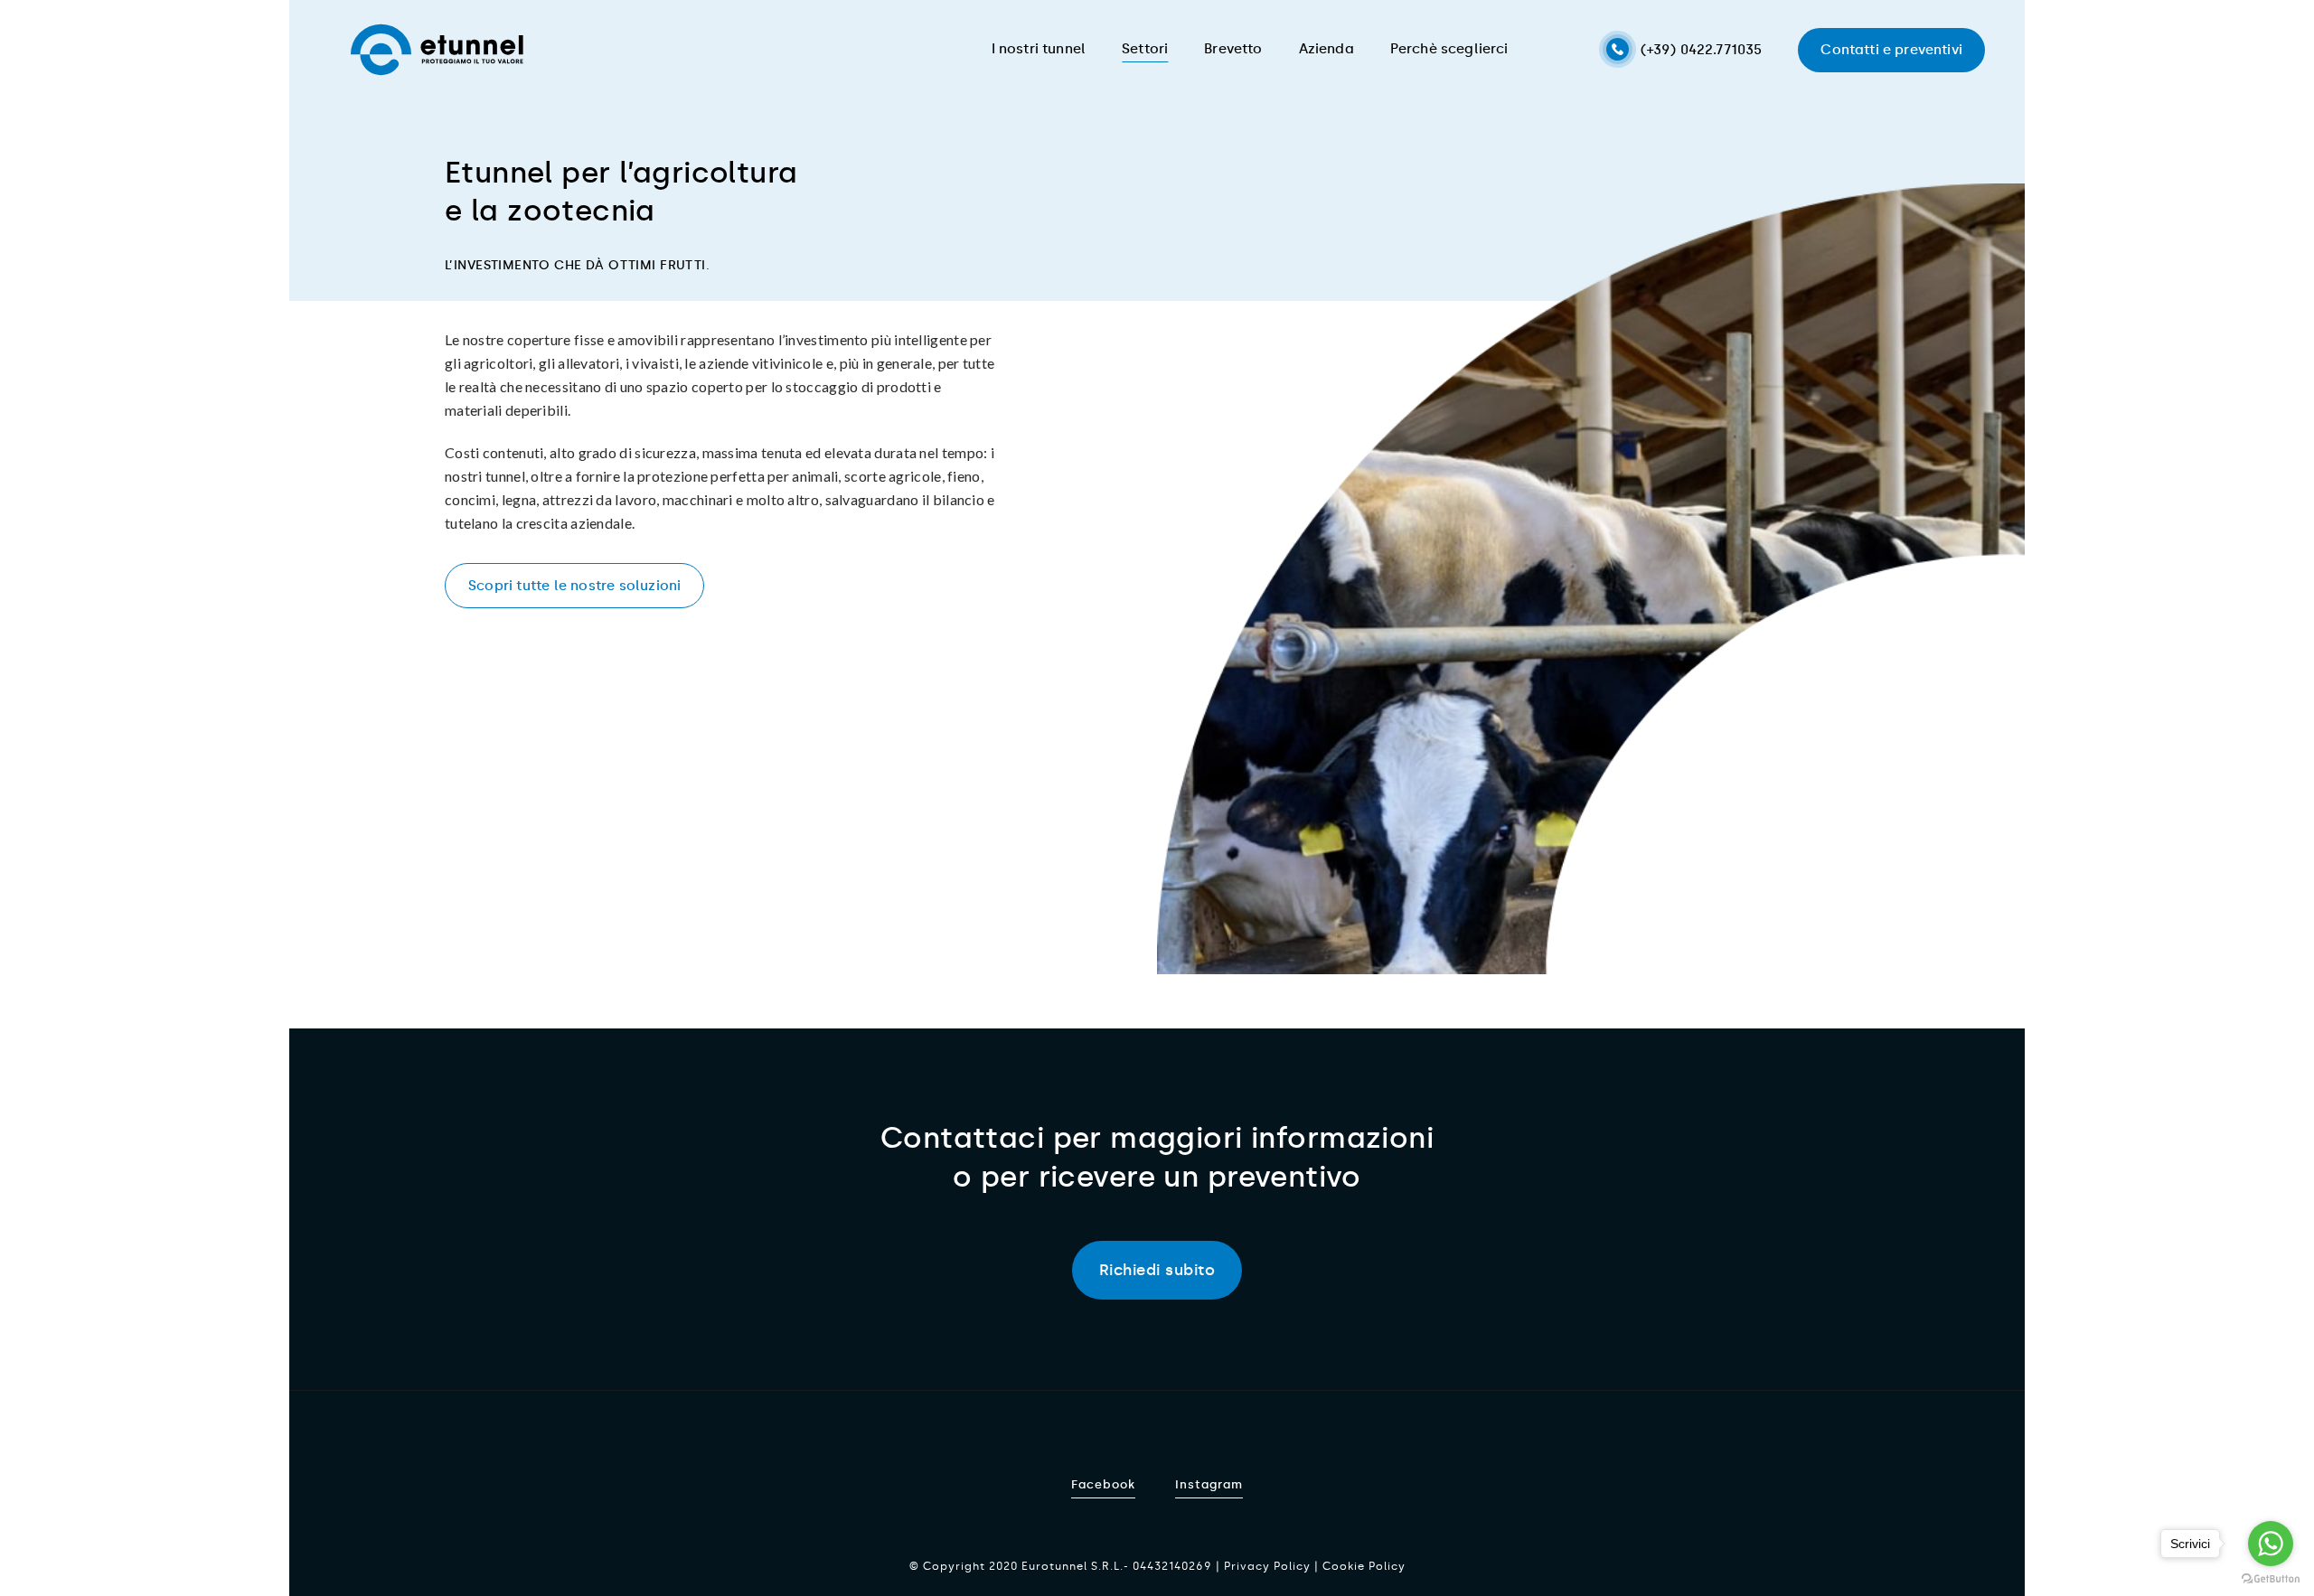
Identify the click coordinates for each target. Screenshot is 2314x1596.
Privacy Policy (1267, 1566)
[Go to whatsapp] (2271, 1544)
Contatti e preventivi (1891, 50)
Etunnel (437, 50)
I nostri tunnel (1039, 49)
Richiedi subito (1157, 1270)
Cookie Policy (1364, 1566)
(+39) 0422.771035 (1702, 50)
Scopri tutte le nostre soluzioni (574, 586)
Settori (1145, 49)
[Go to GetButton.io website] (2271, 1578)
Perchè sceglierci (1449, 49)
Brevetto (1233, 49)
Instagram (1209, 1484)
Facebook (1103, 1484)
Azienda (1326, 49)
